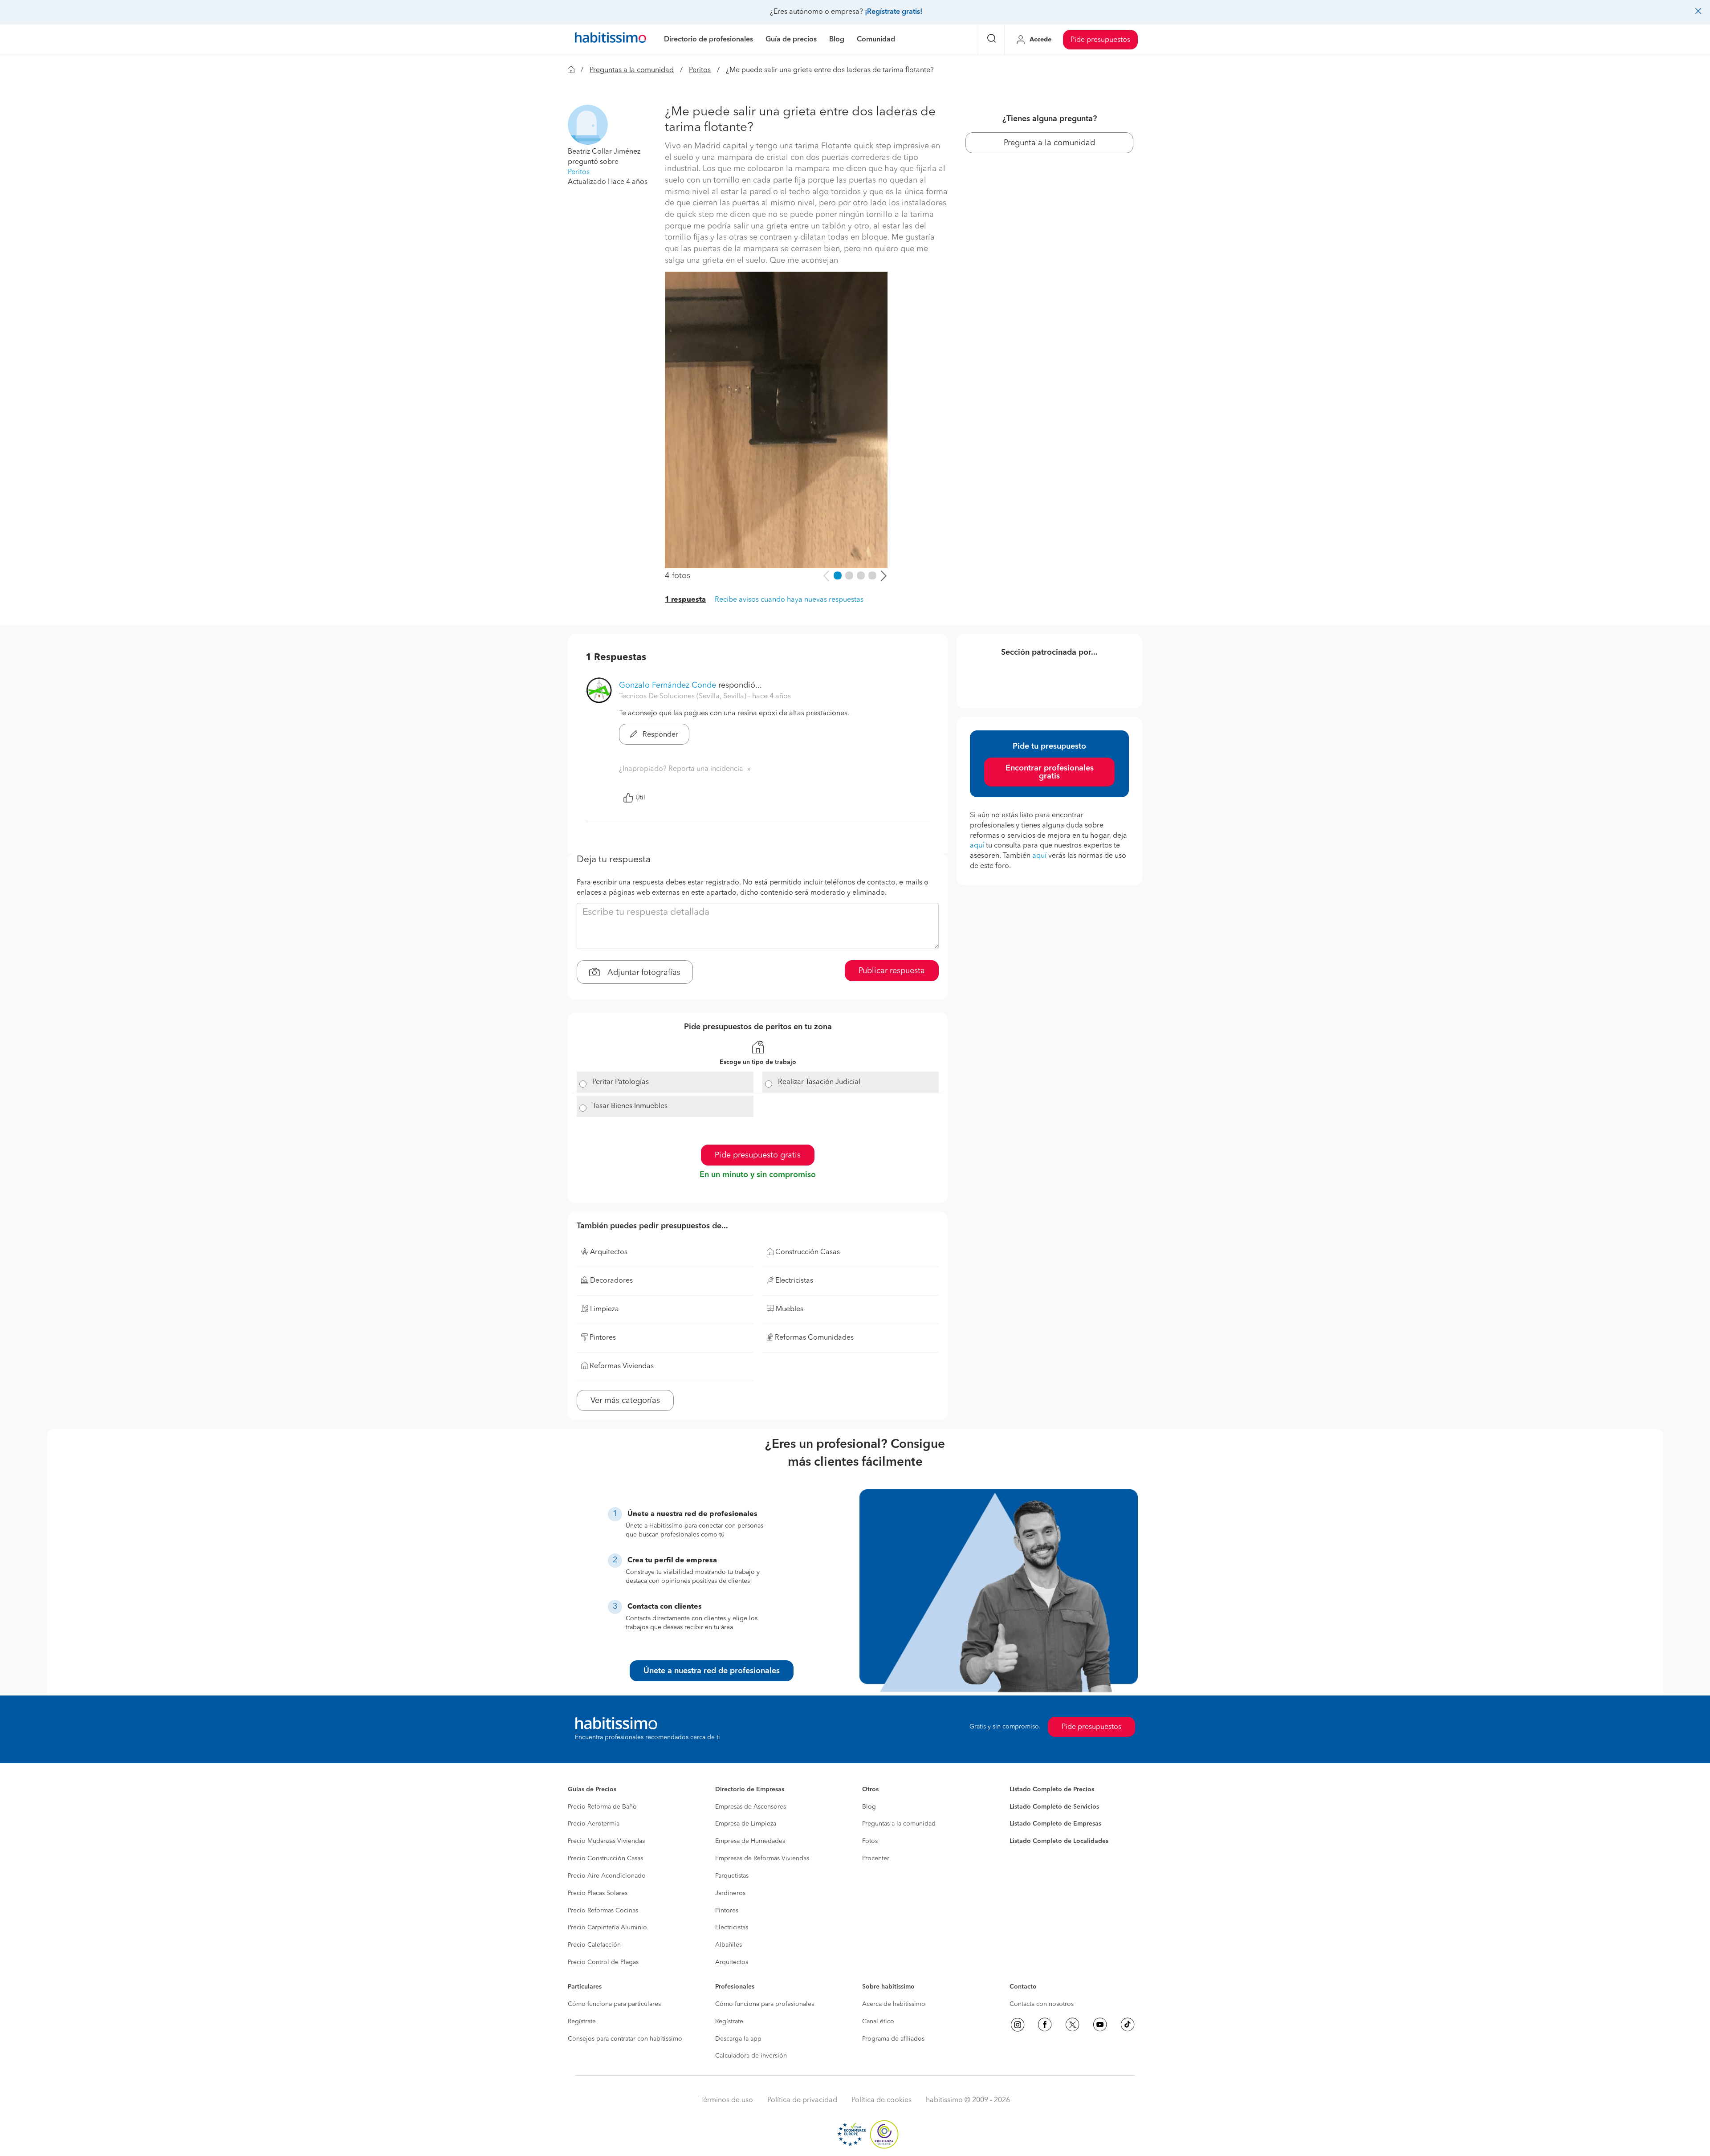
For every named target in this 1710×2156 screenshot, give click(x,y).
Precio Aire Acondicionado (607, 1876)
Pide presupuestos (1100, 40)
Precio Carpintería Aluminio (607, 1928)
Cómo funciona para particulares (614, 2004)
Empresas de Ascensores (751, 1807)
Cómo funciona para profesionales (765, 2004)
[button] (588, 125)
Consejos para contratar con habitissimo (625, 2039)
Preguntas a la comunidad (632, 70)
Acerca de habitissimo (894, 2004)
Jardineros (730, 1893)
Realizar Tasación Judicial (819, 1082)
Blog (869, 1807)
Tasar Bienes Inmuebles (630, 1106)
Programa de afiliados (893, 2039)
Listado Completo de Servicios (1054, 1807)
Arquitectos (732, 1962)
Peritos (700, 70)
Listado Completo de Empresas (1055, 1824)
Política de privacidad (802, 2100)
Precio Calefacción (594, 1945)
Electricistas (732, 1928)
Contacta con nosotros (1042, 2004)
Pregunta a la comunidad (1049, 143)
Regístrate (582, 2022)
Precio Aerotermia (594, 1824)
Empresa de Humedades (750, 1841)
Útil (640, 798)
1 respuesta (685, 600)
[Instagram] (1018, 2025)
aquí (977, 846)
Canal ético (878, 2022)
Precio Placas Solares (598, 1893)
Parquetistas (732, 1876)
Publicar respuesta (892, 971)
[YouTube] (1100, 2025)
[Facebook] (1045, 2025)
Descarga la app (738, 2039)
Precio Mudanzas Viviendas (606, 1841)
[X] (1072, 2025)
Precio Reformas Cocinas (603, 1911)
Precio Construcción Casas (605, 1858)
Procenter (876, 1858)
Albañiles (729, 1945)
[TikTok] (1128, 2025)
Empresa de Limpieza (746, 1824)
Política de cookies (881, 2100)
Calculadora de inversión (751, 2056)
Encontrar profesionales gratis (1050, 772)
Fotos (870, 1841)
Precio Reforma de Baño (602, 1807)
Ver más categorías (625, 1401)
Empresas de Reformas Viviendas (762, 1858)
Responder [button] (660, 735)
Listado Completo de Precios (1052, 1789)
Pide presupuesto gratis (758, 1155)
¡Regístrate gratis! (894, 12)
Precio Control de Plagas (603, 1962)
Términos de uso (727, 2100)
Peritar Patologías (621, 1082)
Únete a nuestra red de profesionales (712, 1671)
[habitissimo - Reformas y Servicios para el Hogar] (611, 40)
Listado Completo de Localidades (1059, 1841)
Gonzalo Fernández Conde (668, 685)
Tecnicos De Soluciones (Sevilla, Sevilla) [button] (684, 697)
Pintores (727, 1911)
